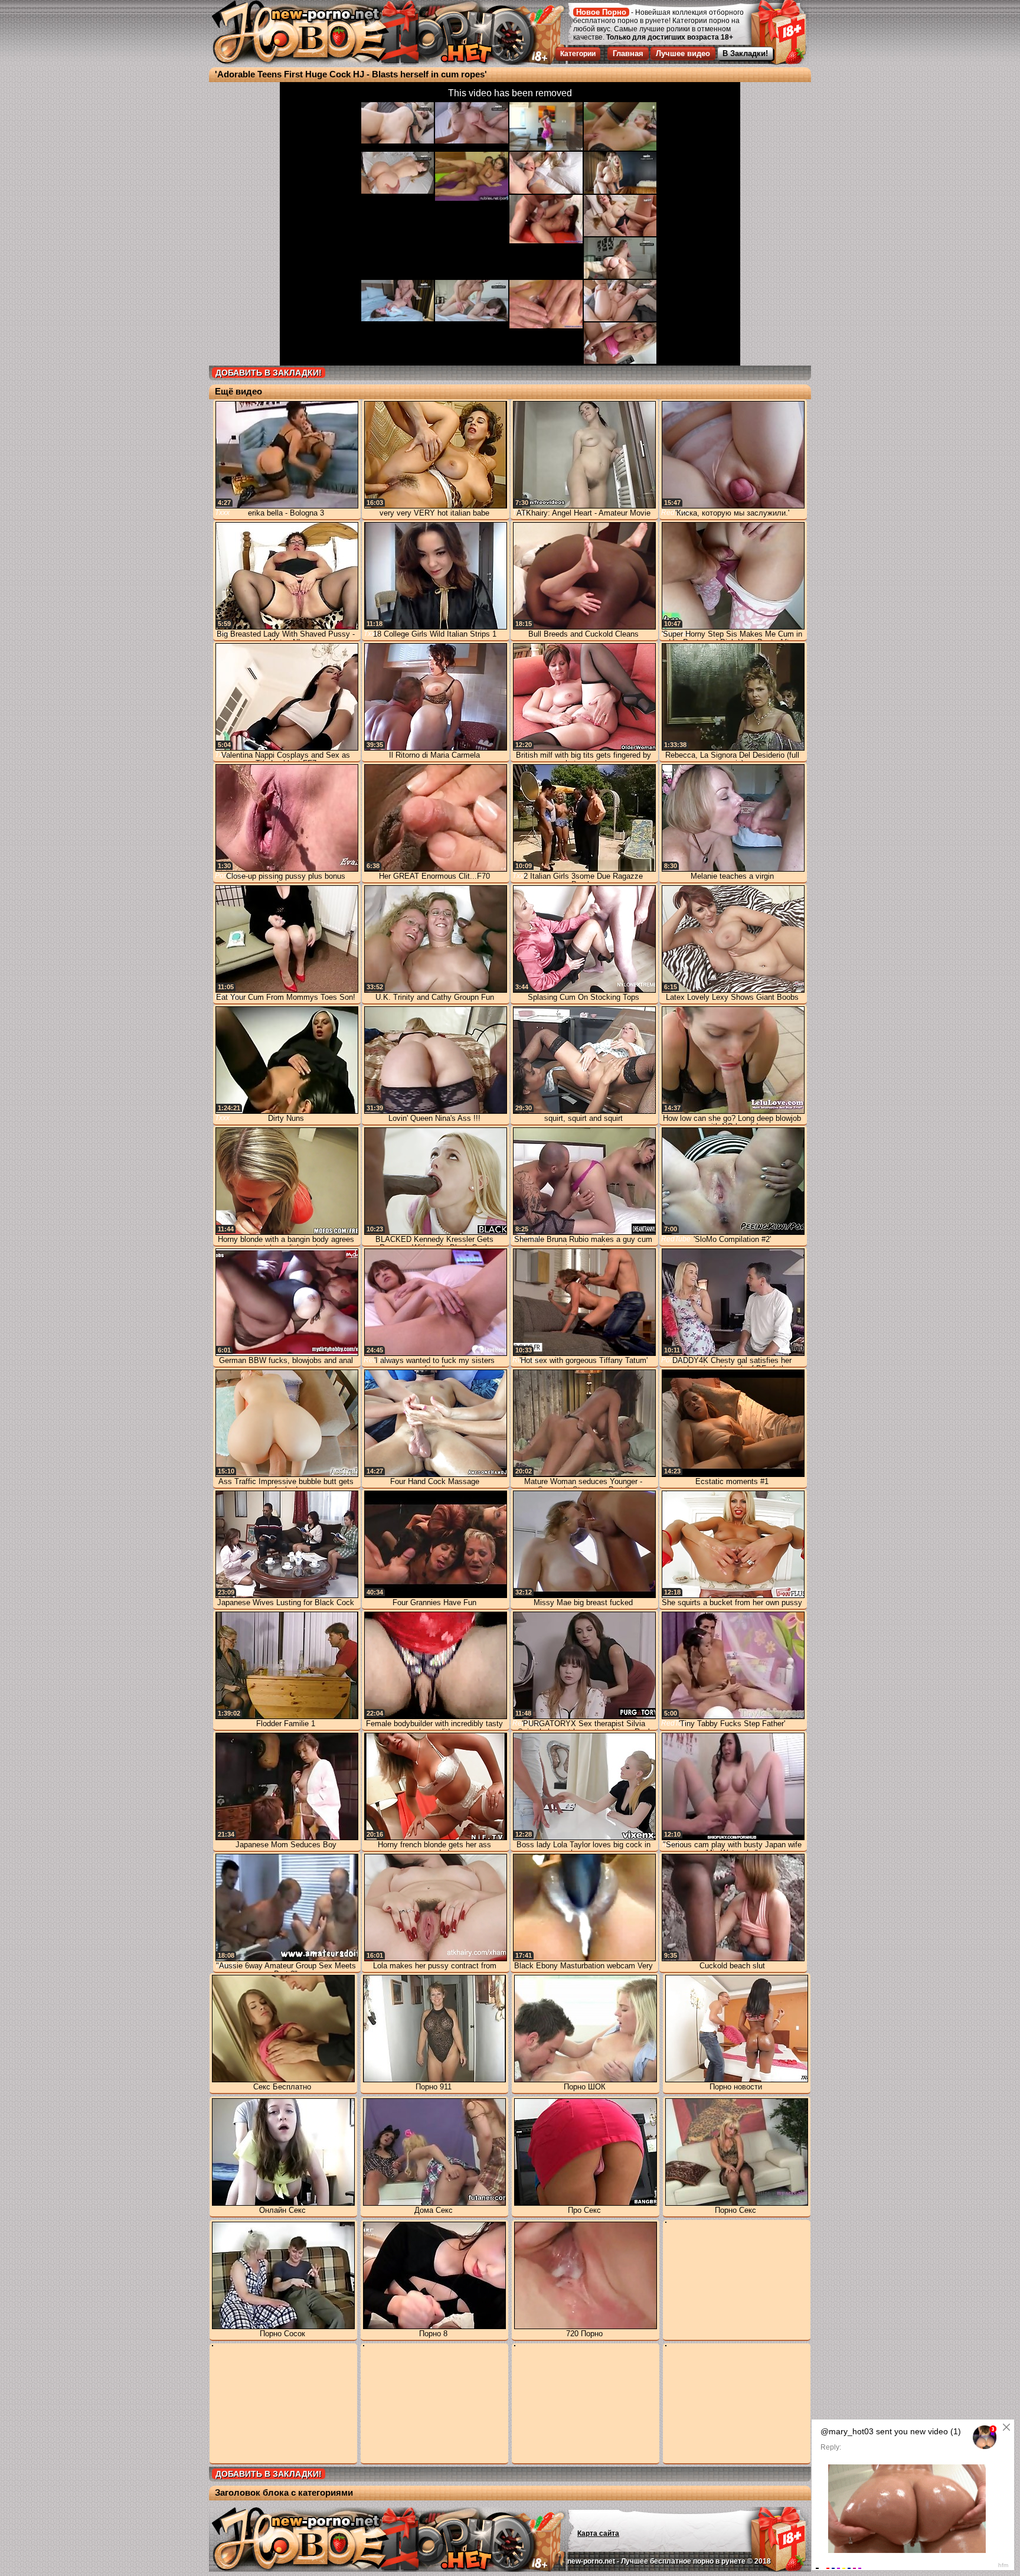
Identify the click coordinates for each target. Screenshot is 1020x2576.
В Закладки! (745, 53)
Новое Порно (601, 12)
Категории (578, 54)
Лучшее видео (683, 53)
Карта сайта (598, 2533)
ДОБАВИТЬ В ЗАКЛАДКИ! (269, 373)
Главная (628, 53)
